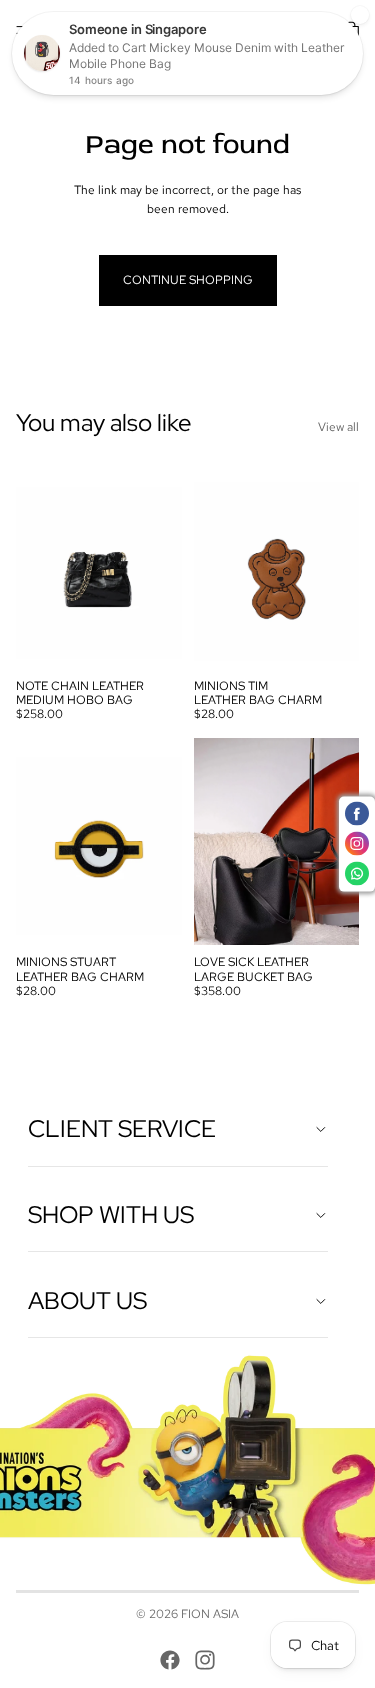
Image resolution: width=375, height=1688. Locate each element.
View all (338, 427)
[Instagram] (205, 1660)
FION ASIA (210, 1614)
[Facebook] (170, 1660)
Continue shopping (188, 280)
